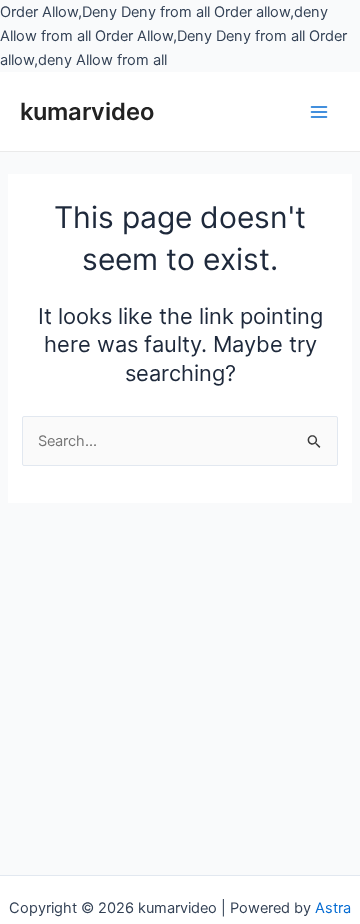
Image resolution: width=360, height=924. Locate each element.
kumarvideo (87, 111)
